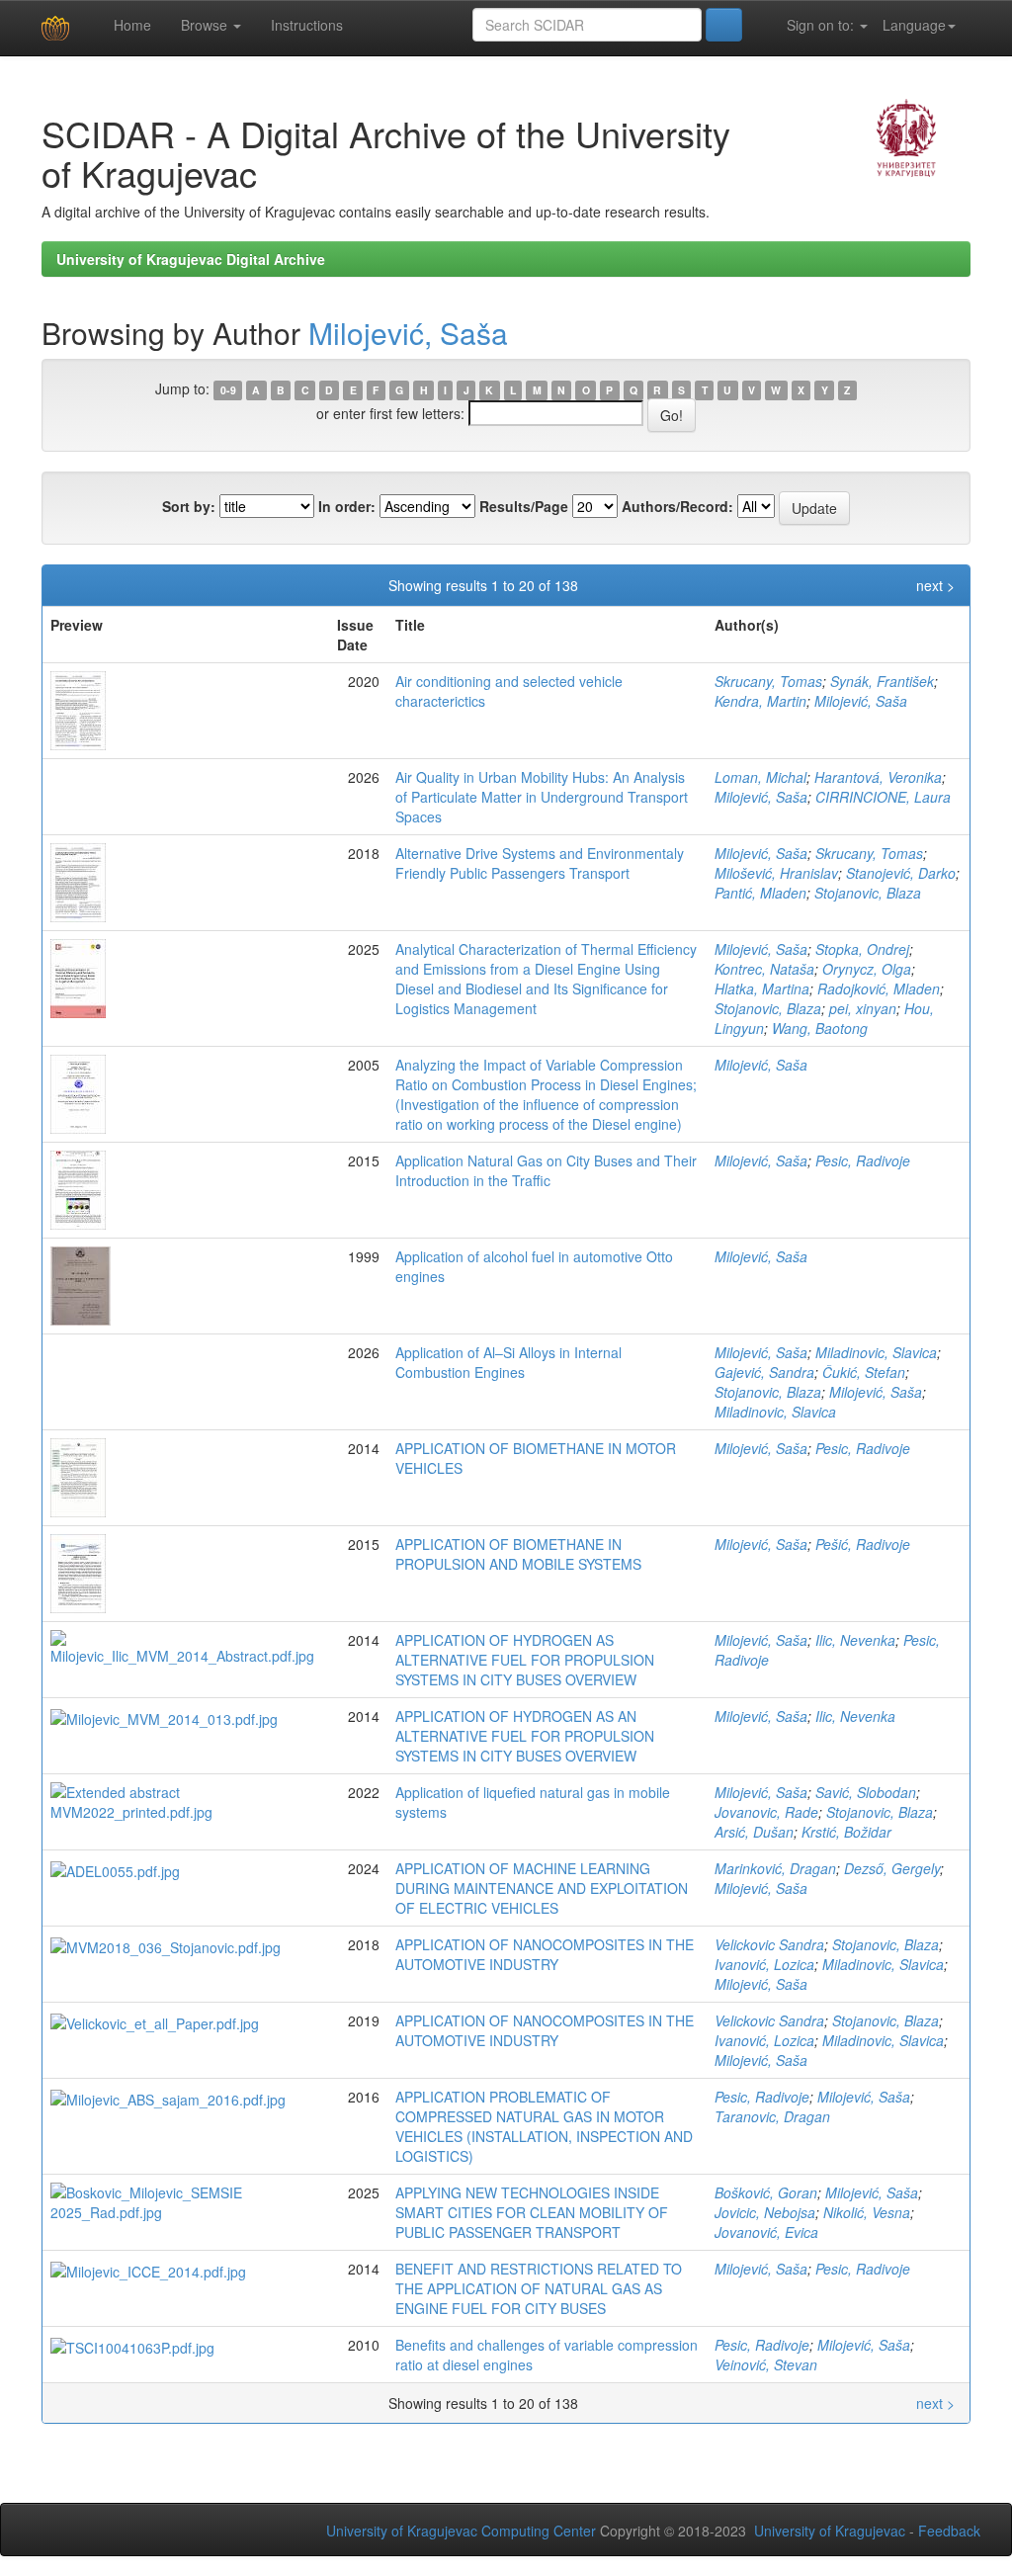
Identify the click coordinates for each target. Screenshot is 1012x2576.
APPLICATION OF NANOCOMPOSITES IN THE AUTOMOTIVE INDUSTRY (545, 1954)
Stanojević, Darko (901, 873)
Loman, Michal (760, 777)
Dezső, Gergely (892, 1868)
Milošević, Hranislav (776, 873)
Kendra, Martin (760, 701)
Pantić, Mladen (760, 893)
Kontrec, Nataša (764, 969)
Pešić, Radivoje (863, 1544)
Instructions (307, 25)
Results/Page (524, 506)
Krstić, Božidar (846, 1832)
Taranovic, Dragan (772, 2116)
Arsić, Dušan (754, 1832)
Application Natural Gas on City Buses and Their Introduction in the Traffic (546, 1170)
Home (130, 25)
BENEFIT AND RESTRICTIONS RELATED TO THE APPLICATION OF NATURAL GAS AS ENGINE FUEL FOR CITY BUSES (539, 2288)
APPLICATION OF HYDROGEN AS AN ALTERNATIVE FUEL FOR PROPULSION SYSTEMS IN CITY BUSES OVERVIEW (525, 1736)
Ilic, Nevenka (855, 1640)
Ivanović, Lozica (764, 1964)
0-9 (228, 390)
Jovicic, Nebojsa (765, 2212)
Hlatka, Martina (762, 988)
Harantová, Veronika (878, 777)
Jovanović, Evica (766, 2232)
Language (914, 25)
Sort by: (189, 506)
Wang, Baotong (820, 1028)
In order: (347, 506)
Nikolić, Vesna (867, 2212)
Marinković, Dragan (775, 1868)
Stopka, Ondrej (862, 949)
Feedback (949, 2531)
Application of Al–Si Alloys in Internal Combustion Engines (508, 1362)
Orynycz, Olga (867, 969)
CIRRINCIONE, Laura (883, 797)
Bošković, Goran (766, 2192)
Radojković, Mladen (879, 988)
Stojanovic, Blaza (868, 893)
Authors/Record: (677, 506)
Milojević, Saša (408, 333)
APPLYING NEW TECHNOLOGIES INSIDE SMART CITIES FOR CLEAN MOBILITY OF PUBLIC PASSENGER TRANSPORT (532, 2212)
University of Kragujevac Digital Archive (191, 259)
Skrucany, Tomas (768, 681)
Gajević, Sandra (764, 1372)
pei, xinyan (863, 1008)
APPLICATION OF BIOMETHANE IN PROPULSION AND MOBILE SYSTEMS (518, 1554)
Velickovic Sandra (769, 1944)
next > (935, 585)
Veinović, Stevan (766, 2364)
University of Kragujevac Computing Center (461, 2531)
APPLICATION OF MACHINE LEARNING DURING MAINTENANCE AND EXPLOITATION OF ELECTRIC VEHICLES (542, 1888)
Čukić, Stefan (864, 1372)
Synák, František (882, 681)
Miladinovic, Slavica (876, 1352)
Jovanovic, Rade (766, 1812)
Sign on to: (820, 25)
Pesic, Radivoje (863, 1160)
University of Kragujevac (830, 2531)
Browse (206, 25)
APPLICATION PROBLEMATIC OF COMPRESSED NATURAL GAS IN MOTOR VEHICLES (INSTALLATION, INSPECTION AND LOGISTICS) (544, 2126)
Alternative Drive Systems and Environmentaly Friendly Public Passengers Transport (540, 863)
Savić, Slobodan (866, 1792)
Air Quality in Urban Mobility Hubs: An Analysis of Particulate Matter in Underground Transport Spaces (542, 797)
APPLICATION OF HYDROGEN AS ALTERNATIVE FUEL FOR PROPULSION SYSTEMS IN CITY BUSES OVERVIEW (525, 1660)
